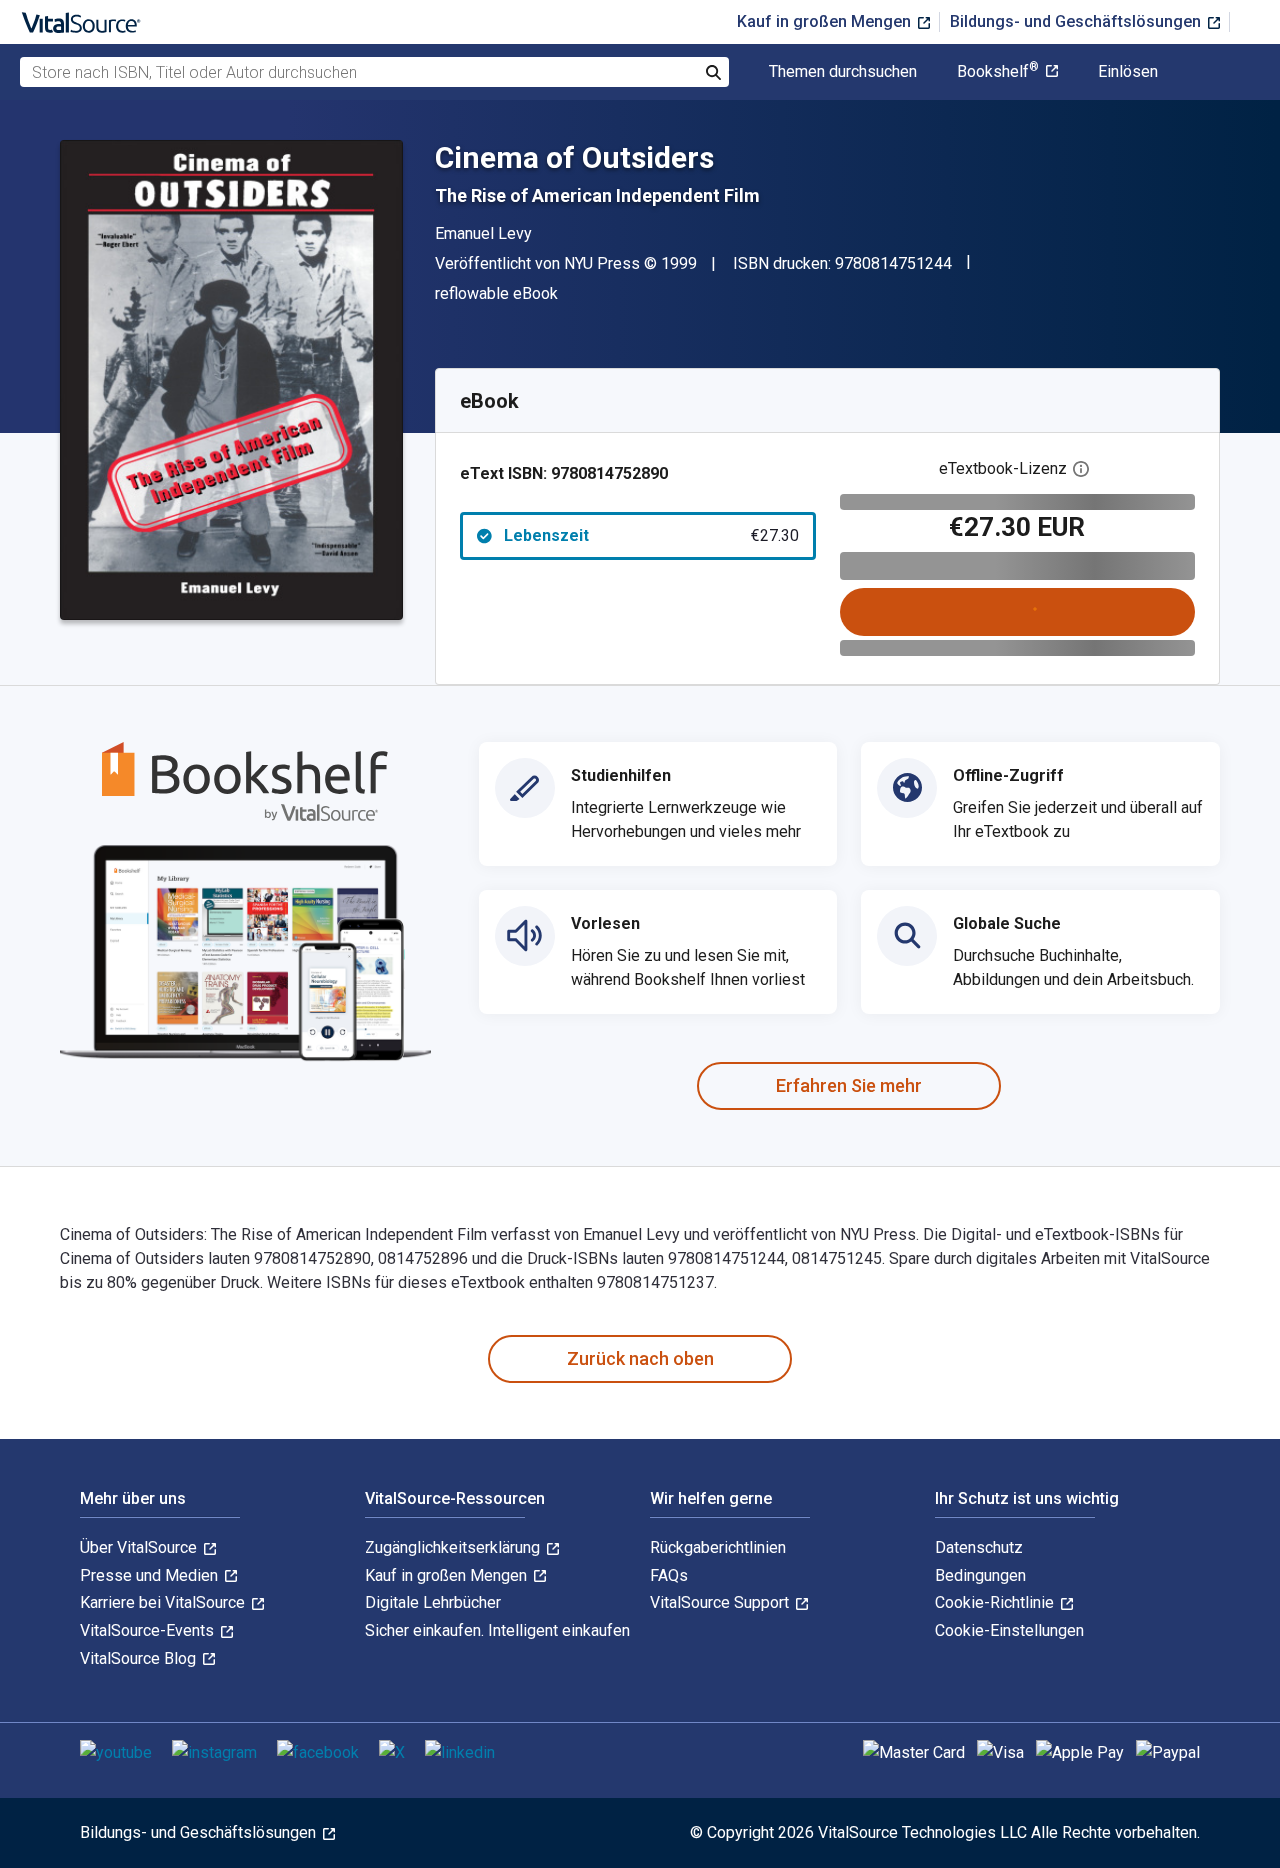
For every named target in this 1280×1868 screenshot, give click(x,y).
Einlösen (1128, 72)
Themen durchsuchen (843, 72)
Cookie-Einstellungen (1009, 1630)
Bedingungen (980, 1575)
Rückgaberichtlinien (718, 1547)
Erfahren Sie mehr (849, 1085)
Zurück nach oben (640, 1358)
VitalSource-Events (149, 1630)
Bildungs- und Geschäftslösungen (1077, 21)
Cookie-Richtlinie (996, 1602)
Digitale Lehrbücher (433, 1602)
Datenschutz (979, 1547)
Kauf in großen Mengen (826, 21)
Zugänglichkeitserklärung (454, 1547)
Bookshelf (998, 72)
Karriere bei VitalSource (164, 1602)
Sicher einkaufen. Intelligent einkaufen (497, 1630)
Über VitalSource (140, 1547)
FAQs (669, 1575)
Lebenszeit (651, 535)
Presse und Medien (151, 1575)
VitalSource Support (721, 1602)
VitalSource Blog (140, 1658)
